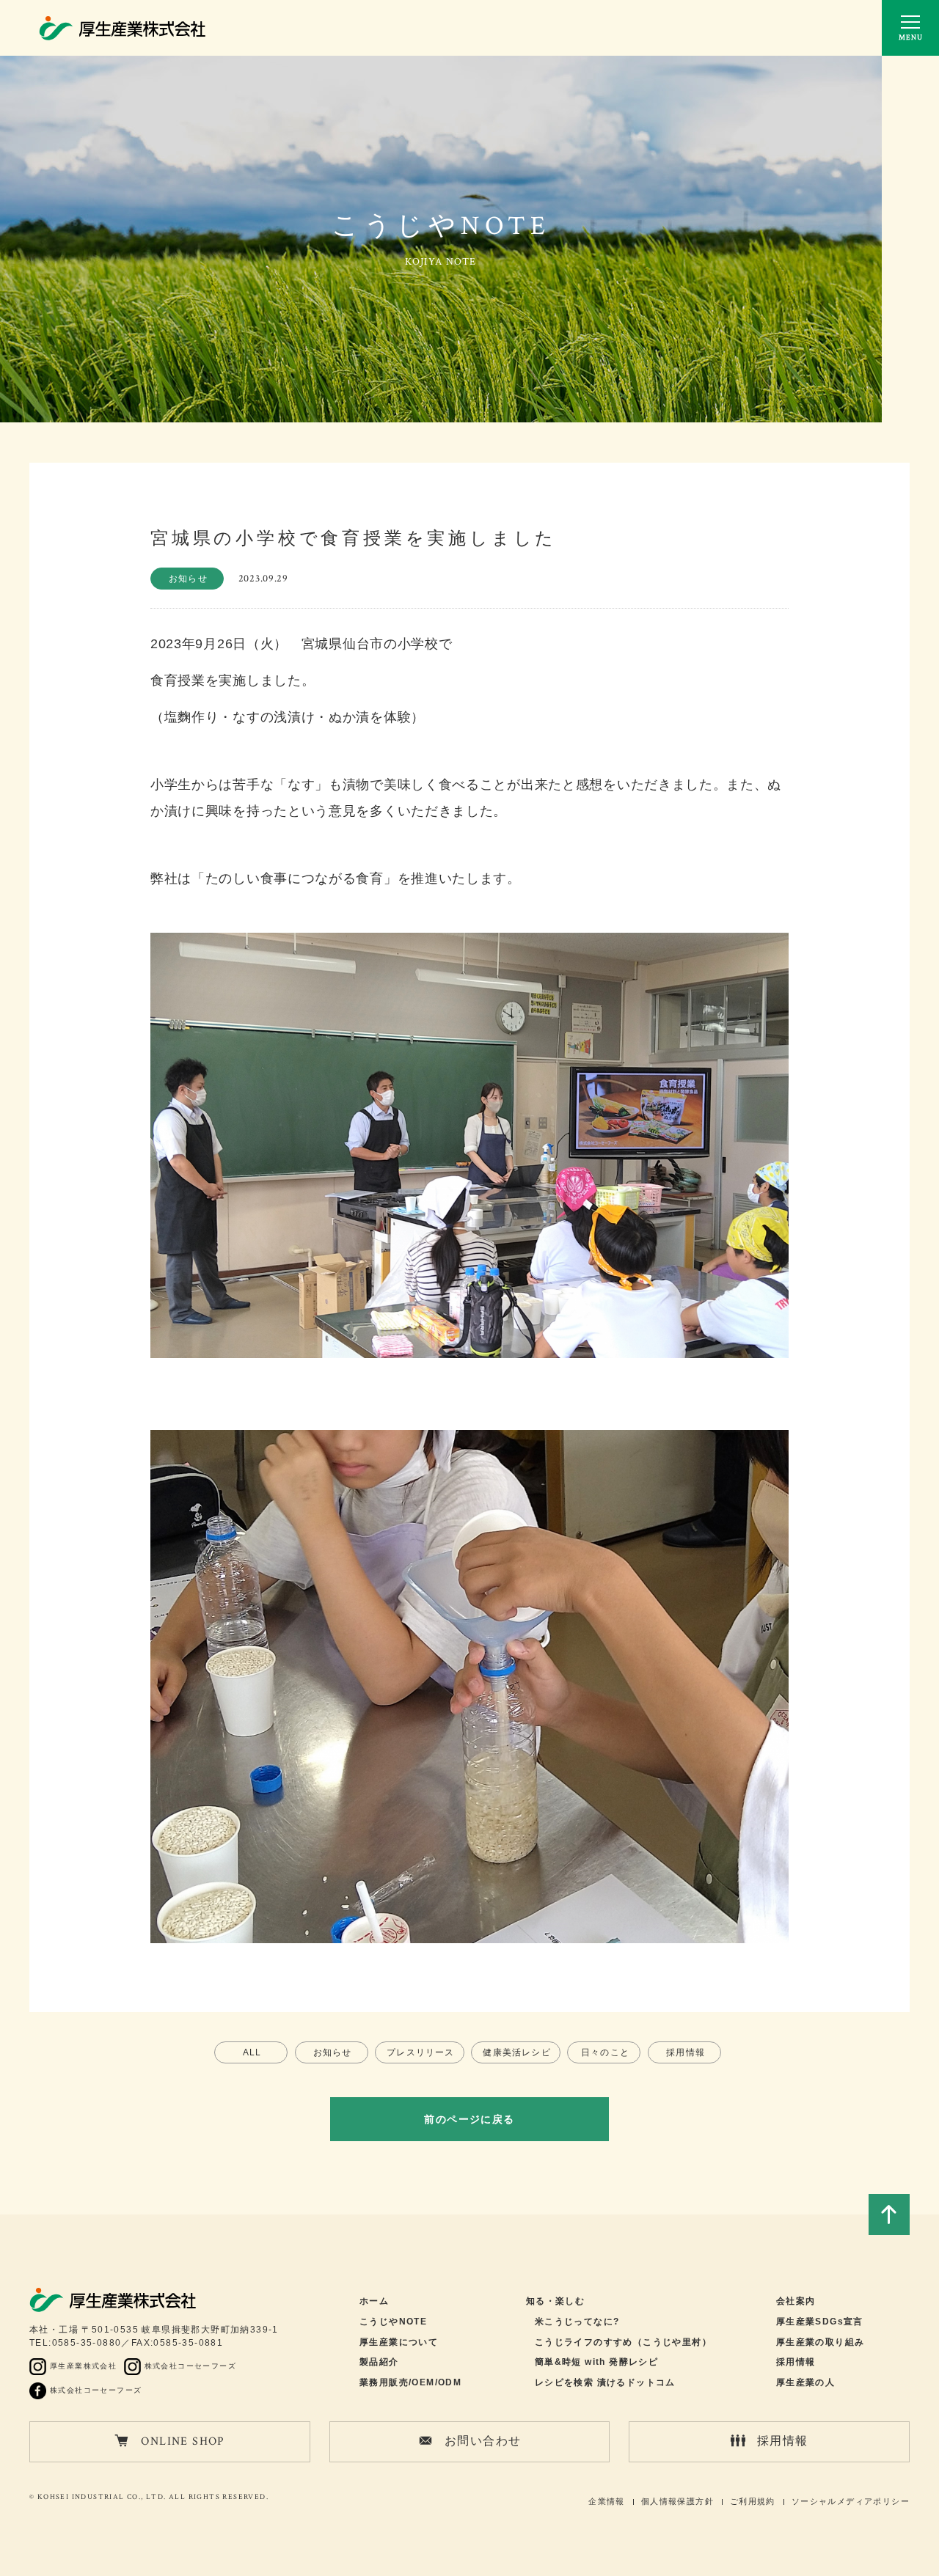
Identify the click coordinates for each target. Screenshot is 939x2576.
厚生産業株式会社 (83, 2366)
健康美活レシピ (516, 2052)
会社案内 (796, 2301)
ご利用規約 (753, 2501)
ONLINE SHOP (183, 2441)
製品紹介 (379, 2362)
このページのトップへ (889, 2214)
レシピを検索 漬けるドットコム (605, 2382)
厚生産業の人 (805, 2382)
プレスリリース (420, 2052)
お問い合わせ (483, 2441)
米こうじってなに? (577, 2322)
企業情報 (607, 2501)
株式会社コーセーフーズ (190, 2366)
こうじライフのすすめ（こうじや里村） (623, 2342)
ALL (252, 2052)
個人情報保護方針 (677, 2501)
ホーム (374, 2301)
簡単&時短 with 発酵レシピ (596, 2362)
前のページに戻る (469, 2119)
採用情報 (686, 2052)
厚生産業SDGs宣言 (820, 2322)
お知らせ (333, 2052)
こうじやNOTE (393, 2322)
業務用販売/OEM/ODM (410, 2382)
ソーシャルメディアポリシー (851, 2501)
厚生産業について (399, 2342)
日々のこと (605, 2052)
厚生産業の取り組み (821, 2342)
